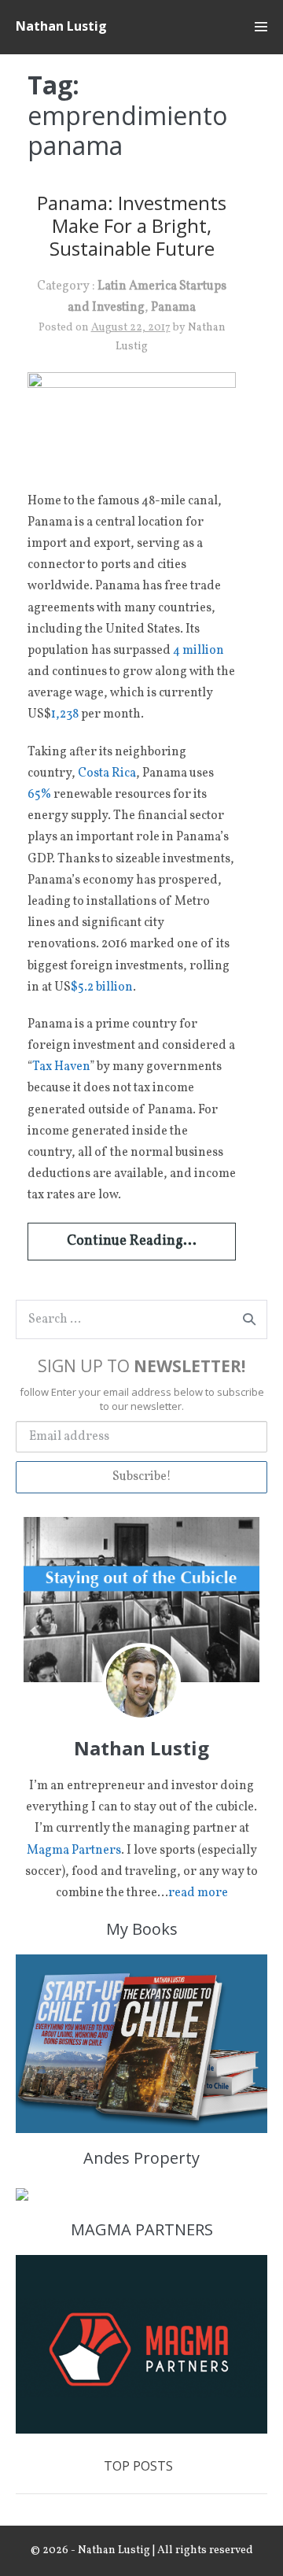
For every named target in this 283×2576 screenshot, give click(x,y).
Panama (173, 308)
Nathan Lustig (61, 26)
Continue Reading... (132, 1241)
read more (198, 1893)
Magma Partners (74, 1851)
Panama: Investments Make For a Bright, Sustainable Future (132, 225)
